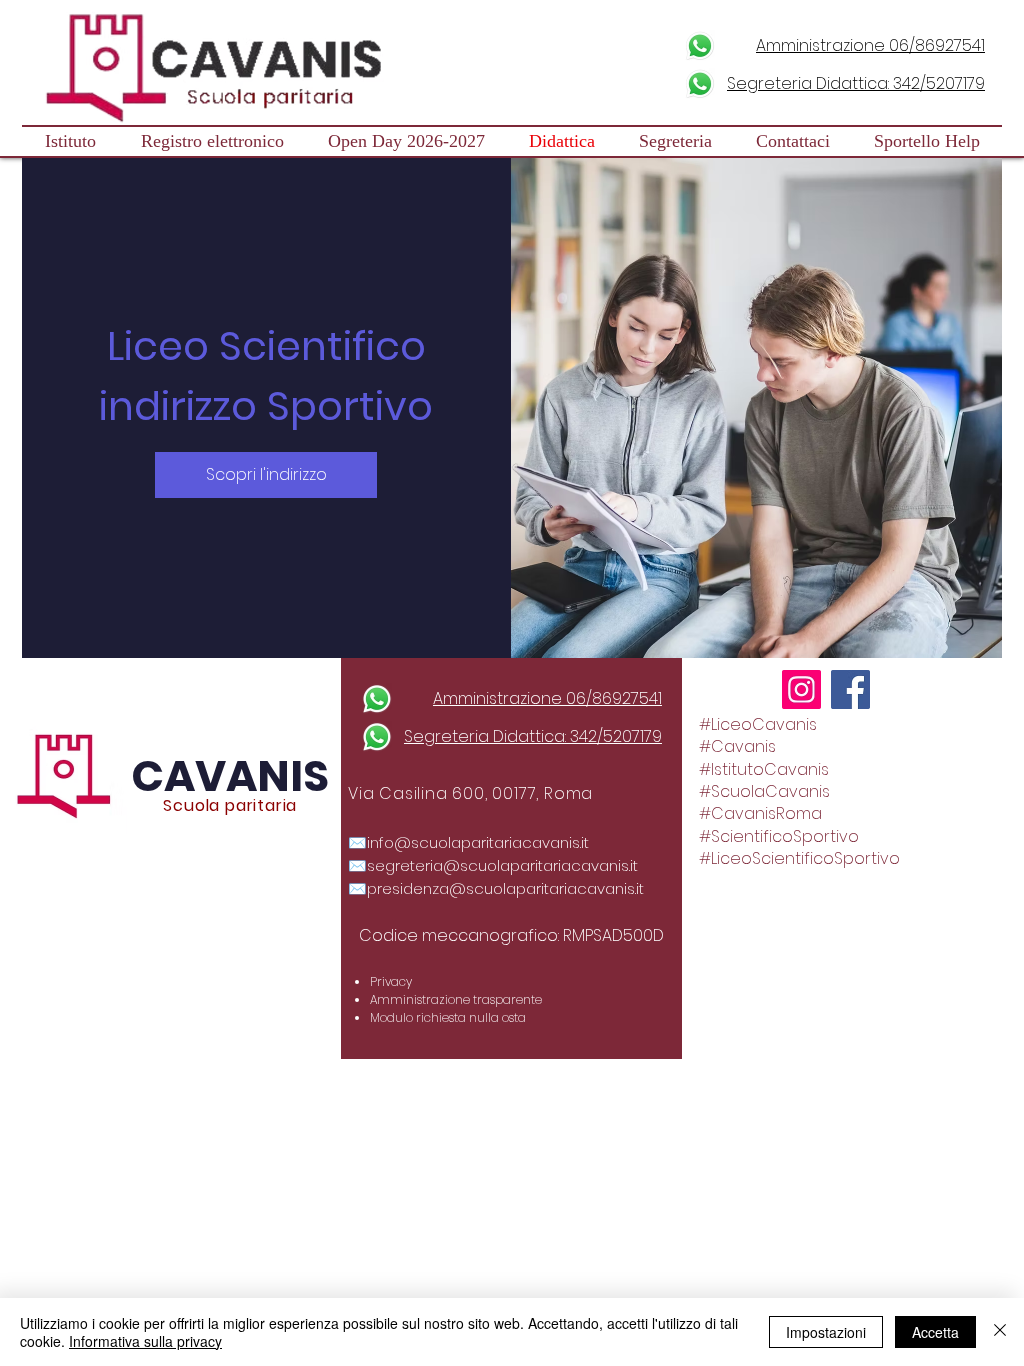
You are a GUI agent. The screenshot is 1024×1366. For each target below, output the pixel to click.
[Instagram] (801, 689)
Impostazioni (826, 1332)
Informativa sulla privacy (145, 1341)
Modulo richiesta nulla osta (448, 1017)
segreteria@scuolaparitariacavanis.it (502, 865)
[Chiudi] (1000, 1332)
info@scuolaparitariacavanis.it (478, 842)
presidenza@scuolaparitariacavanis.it (505, 888)
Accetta (935, 1332)
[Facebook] (850, 689)
